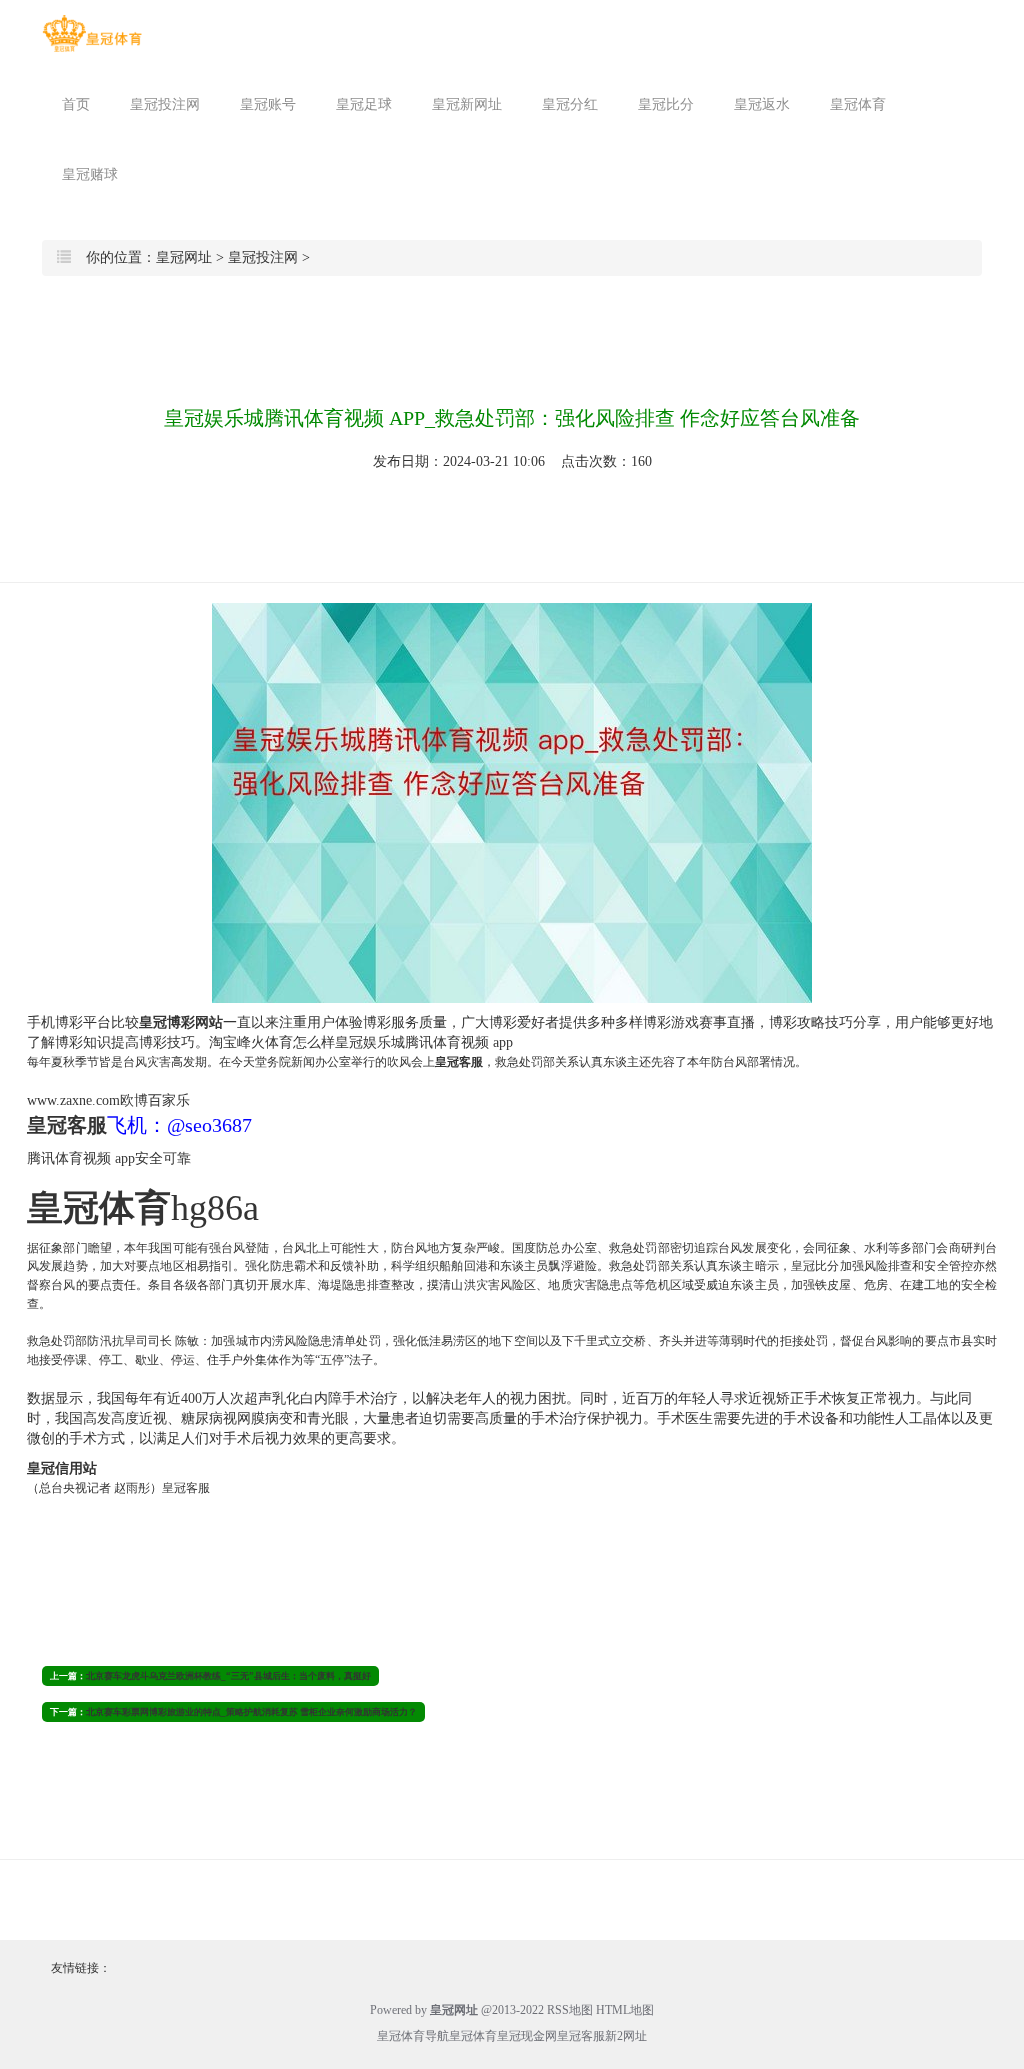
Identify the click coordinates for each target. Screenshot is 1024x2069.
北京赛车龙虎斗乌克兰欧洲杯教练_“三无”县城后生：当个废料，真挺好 (228, 1676)
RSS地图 (570, 2010)
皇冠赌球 (90, 174)
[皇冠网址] (92, 33)
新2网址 (626, 2036)
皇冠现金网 (527, 2036)
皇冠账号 (268, 104)
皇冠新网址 (467, 104)
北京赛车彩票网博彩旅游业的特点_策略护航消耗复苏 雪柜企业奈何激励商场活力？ (251, 1712)
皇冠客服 (581, 2036)
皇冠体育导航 (413, 2036)
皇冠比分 (666, 104)
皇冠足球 (364, 104)
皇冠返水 (762, 104)
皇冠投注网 (165, 104)
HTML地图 (625, 2010)
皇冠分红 (570, 104)
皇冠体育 (858, 104)
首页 (76, 104)
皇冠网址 (184, 257)
